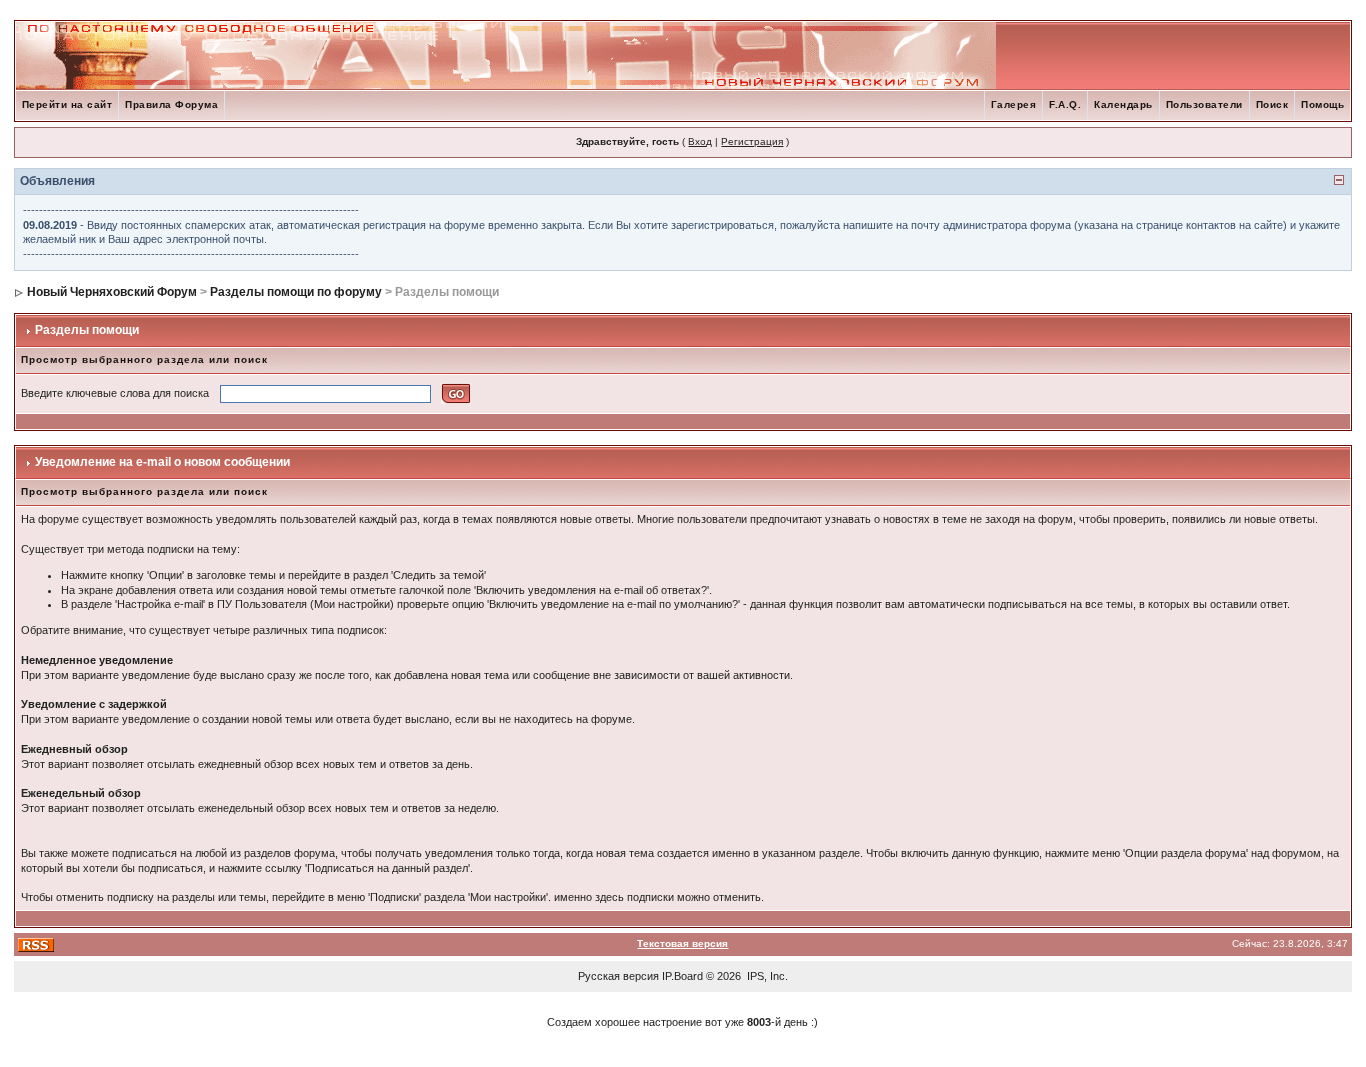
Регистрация (752, 141)
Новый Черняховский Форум (112, 292)
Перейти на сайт (67, 104)
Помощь (1322, 104)
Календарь (1123, 104)
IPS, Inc (766, 976)
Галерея (1014, 104)
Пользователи (1204, 104)
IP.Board (682, 976)
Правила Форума (171, 104)
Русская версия (618, 976)
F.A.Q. (1065, 104)
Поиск (1272, 104)
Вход (700, 141)
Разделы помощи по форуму (296, 292)
